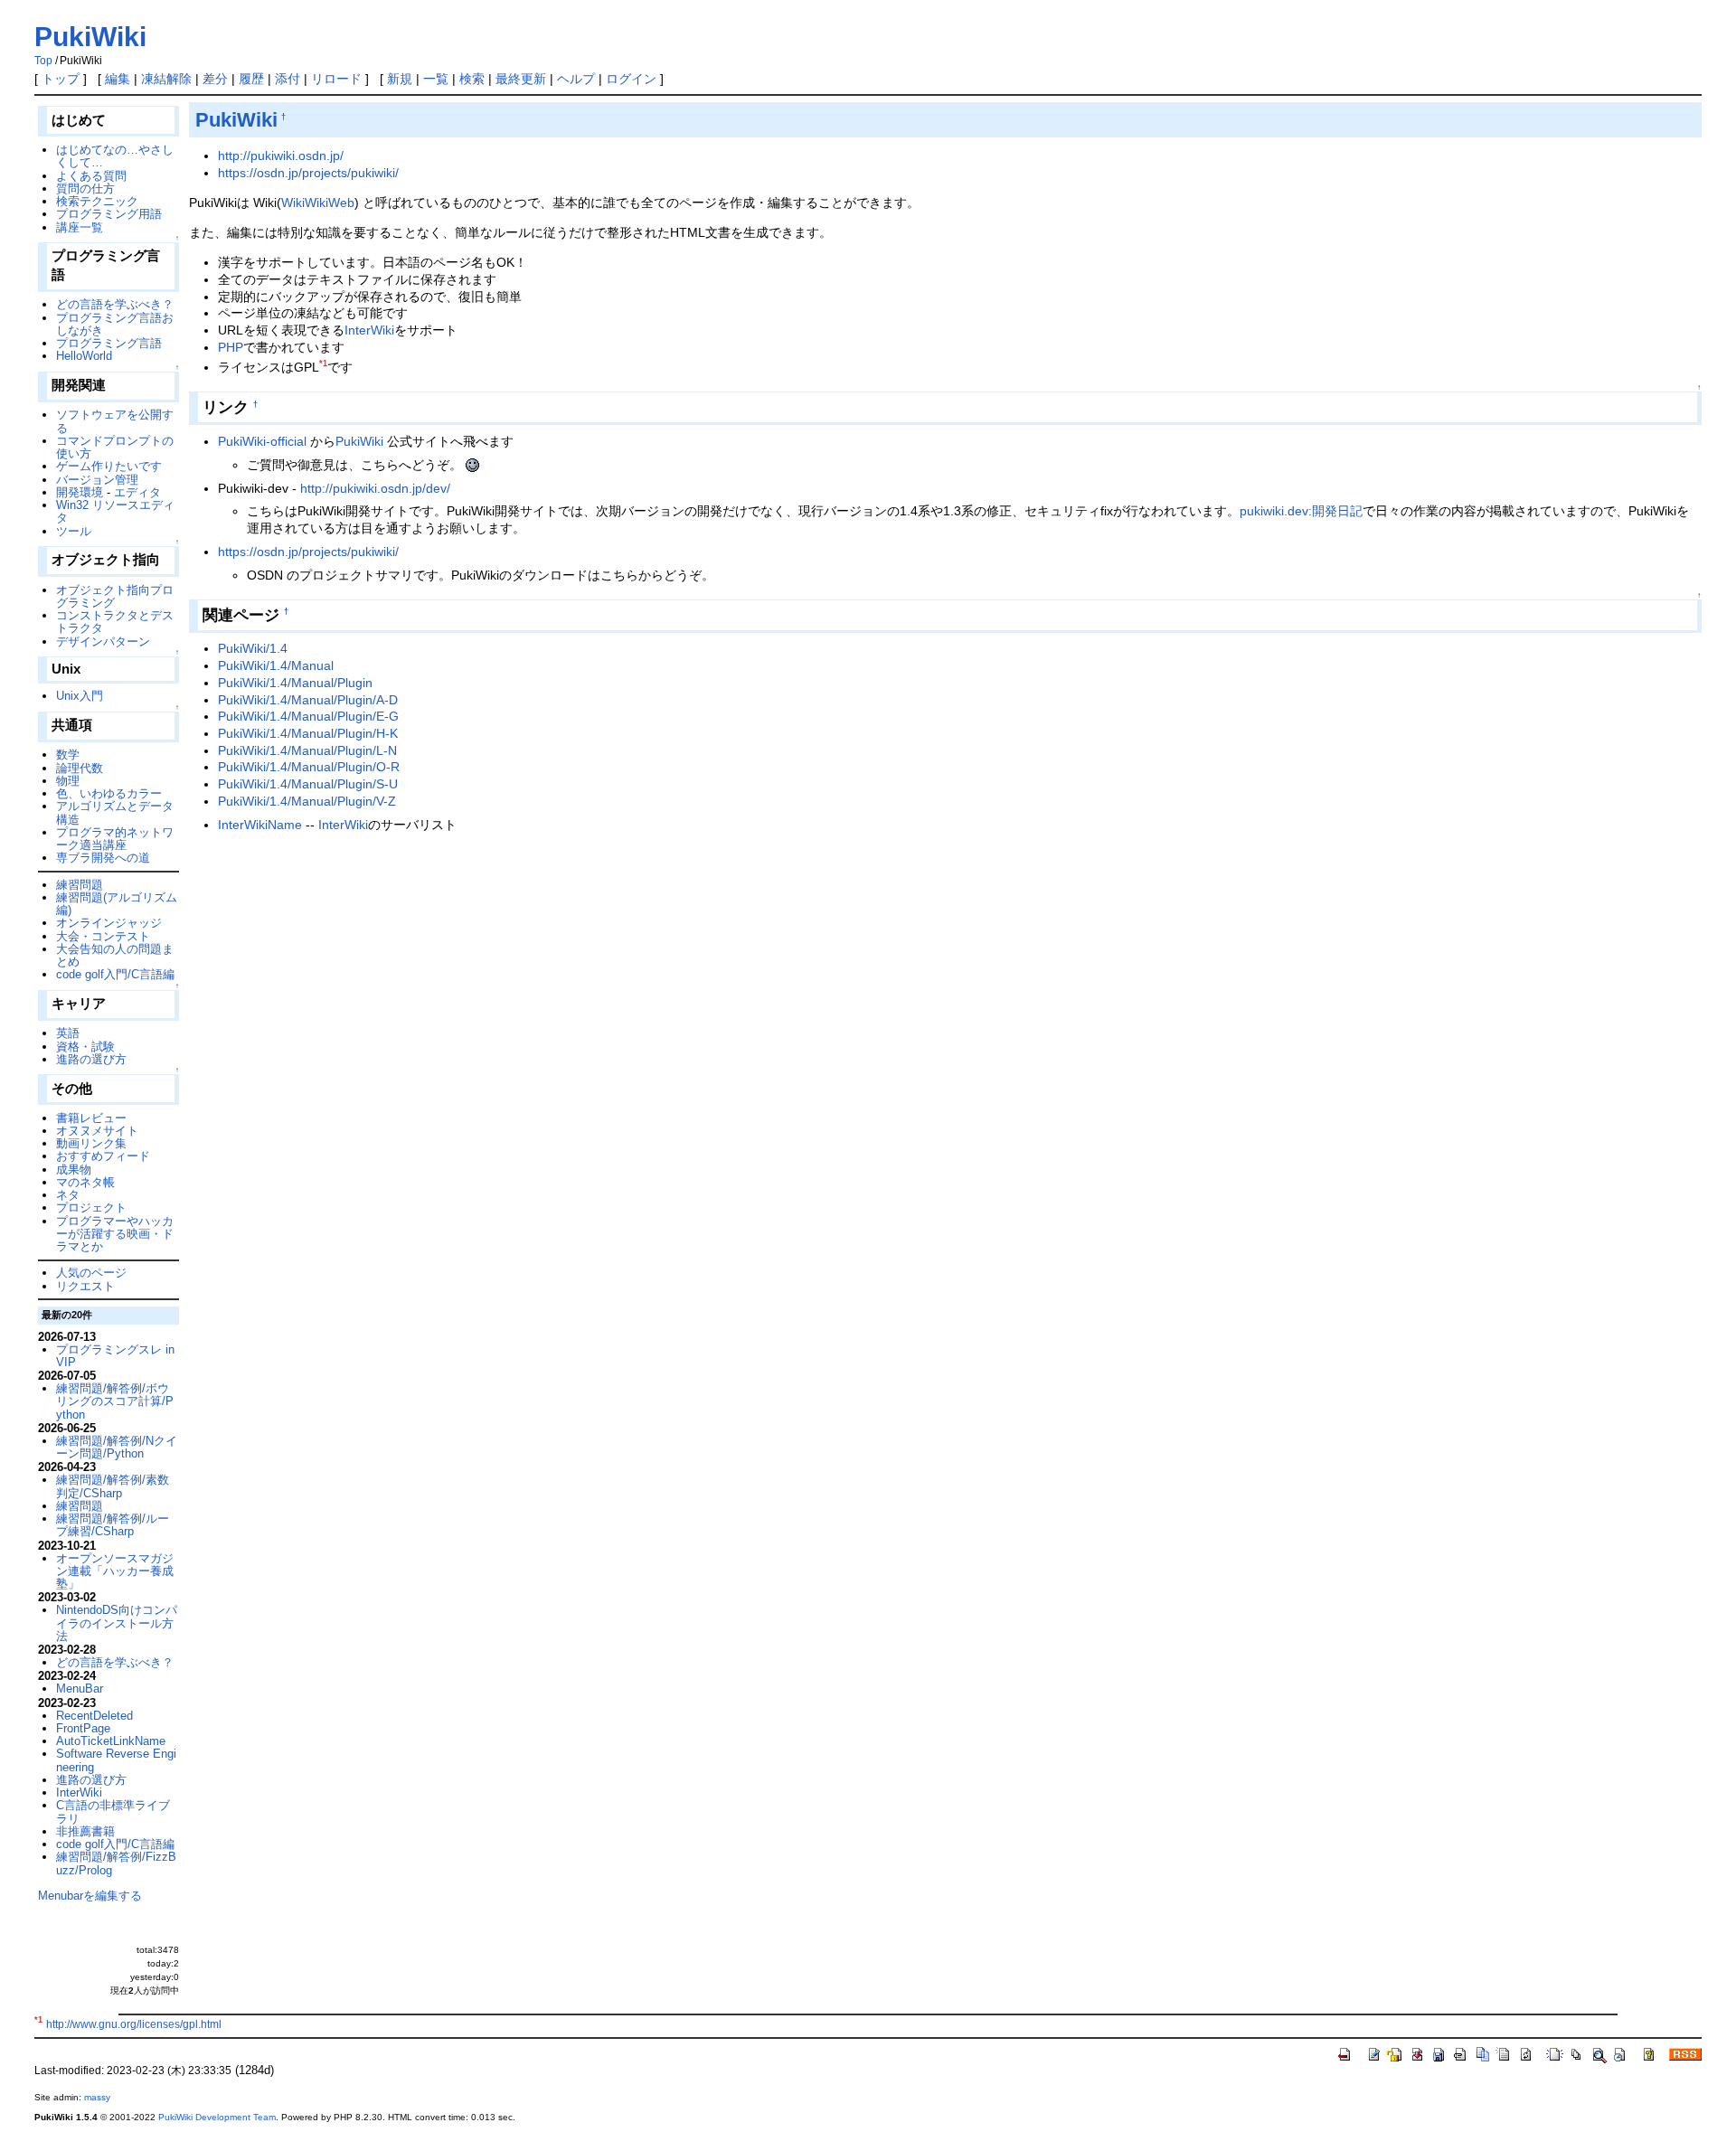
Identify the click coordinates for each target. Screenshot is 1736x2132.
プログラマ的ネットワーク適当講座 (115, 839)
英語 (68, 1033)
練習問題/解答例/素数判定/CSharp (113, 1486)
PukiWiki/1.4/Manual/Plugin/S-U (308, 784)
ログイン (631, 79)
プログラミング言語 (109, 343)
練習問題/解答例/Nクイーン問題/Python (117, 1447)
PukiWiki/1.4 (253, 648)
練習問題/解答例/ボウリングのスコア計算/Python (115, 1401)
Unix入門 (80, 696)
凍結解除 (166, 79)
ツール (74, 531)
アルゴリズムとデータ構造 (115, 812)
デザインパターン (103, 641)
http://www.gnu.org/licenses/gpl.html (134, 2024)
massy (97, 2097)
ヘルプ (576, 79)
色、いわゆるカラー (109, 793)
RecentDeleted (94, 1716)
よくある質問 (91, 176)
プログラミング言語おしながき (115, 324)
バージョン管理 (97, 480)
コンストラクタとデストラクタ (115, 622)
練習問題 (80, 885)
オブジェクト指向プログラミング (115, 596)
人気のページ (91, 1273)
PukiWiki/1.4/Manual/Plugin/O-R (309, 767)
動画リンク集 (91, 1143)
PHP (231, 347)
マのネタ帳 (85, 1182)
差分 (215, 79)
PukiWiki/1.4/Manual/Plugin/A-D (308, 700)
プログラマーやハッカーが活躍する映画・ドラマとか (115, 1234)
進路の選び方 (91, 1059)
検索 (472, 79)
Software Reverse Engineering (116, 1760)
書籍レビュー (91, 1118)
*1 (323, 363)
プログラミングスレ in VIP (115, 1356)
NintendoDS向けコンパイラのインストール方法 (117, 1623)
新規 (400, 79)
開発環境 (80, 492)
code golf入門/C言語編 (115, 974)
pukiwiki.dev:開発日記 (1301, 511)
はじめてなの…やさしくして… (115, 156)
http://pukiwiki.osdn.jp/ (281, 156)
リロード (336, 79)
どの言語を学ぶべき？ (115, 304)
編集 (118, 79)
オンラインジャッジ (109, 923)
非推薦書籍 (85, 1831)
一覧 (436, 79)
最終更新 (521, 79)
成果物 (74, 1170)
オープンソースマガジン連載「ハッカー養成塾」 (115, 1571)
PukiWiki (90, 37)
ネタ (68, 1195)
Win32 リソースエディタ (115, 511)
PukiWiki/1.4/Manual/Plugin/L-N (307, 750)
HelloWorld (84, 356)
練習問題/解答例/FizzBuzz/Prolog (116, 1863)
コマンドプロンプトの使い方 (115, 447)
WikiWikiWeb (318, 203)
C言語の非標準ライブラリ (113, 1811)
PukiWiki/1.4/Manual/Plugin (295, 683)
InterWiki (369, 330)
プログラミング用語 (109, 214)
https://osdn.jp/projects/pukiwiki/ (308, 173)
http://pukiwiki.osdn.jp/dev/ (375, 488)
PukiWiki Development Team (217, 2117)
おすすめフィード (103, 1156)
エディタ (137, 492)
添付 (288, 79)
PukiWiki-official (262, 441)
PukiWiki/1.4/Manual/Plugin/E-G (308, 716)
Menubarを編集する (90, 1896)
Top (43, 61)
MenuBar (80, 1689)
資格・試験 (85, 1047)
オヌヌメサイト (97, 1131)
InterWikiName (260, 825)
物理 (68, 781)
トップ (61, 79)
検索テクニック (97, 201)
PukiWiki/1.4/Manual (276, 665)
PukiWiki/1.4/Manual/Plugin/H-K (308, 733)
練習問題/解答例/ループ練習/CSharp (113, 1525)
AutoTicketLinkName (111, 1741)
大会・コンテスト (103, 936)
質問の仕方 (85, 189)
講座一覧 (80, 227)
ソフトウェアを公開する (115, 421)
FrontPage (83, 1728)
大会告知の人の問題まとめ (115, 955)
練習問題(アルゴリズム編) (117, 904)
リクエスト (85, 1286)
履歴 (251, 79)
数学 (68, 755)
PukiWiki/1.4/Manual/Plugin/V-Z (307, 801)
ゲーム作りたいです (109, 466)
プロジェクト (91, 1208)
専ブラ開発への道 (103, 858)
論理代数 (80, 768)
